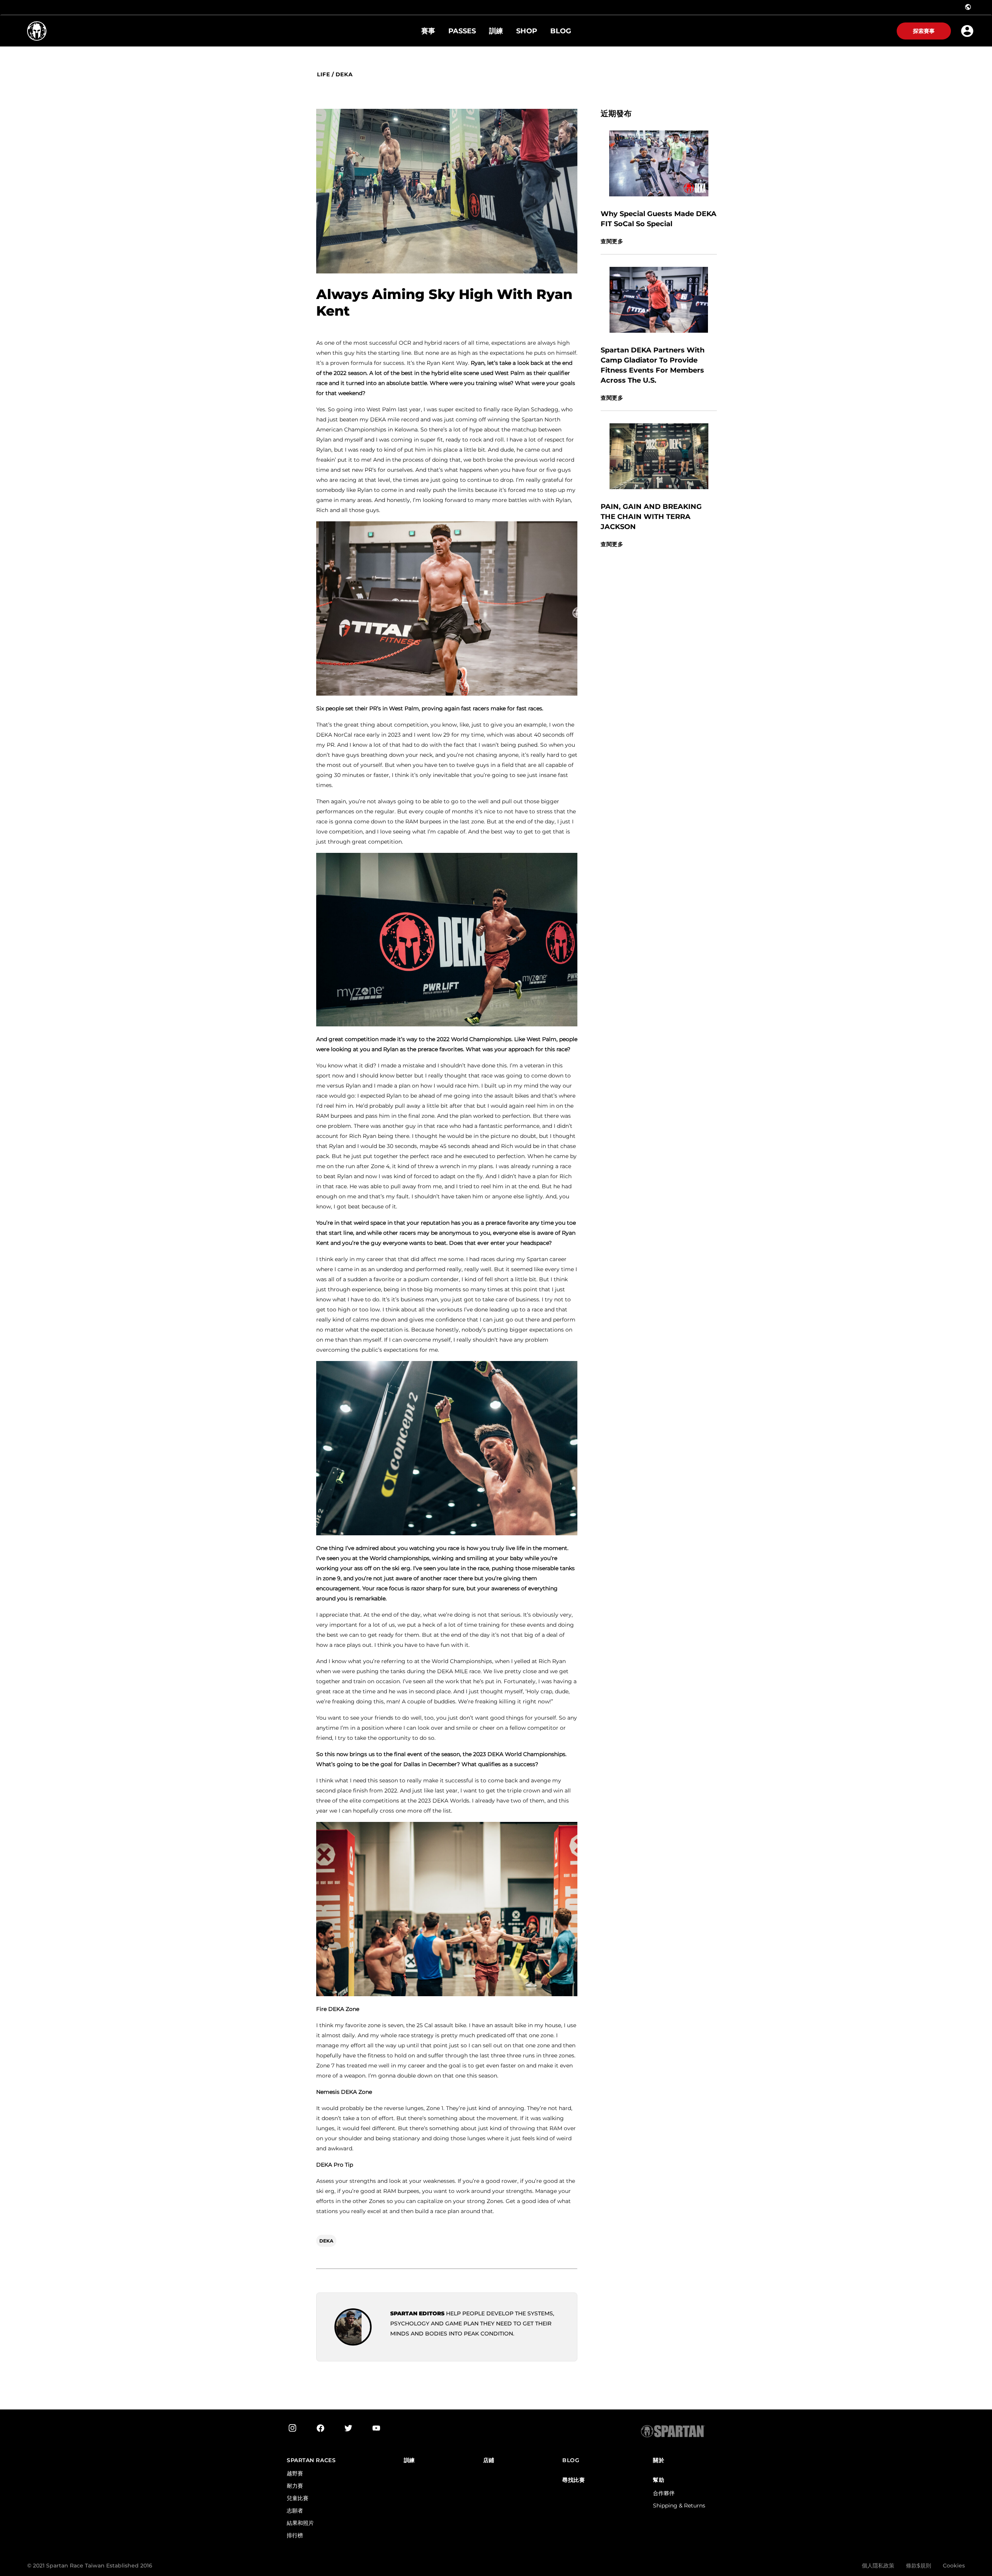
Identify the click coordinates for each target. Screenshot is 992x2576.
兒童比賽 (298, 2498)
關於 (659, 2460)
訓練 (409, 2460)
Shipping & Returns (679, 2506)
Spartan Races (311, 2460)
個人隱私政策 (878, 2566)
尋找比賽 (573, 2480)
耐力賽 (295, 2486)
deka (344, 75)
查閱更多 (612, 241)
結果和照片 (300, 2523)
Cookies (954, 2566)
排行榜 (295, 2535)
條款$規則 (919, 2566)
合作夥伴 (664, 2493)
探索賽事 (924, 31)
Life (323, 75)
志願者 (295, 2511)
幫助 (659, 2480)
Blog (571, 2460)
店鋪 (489, 2460)
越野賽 (295, 2473)
